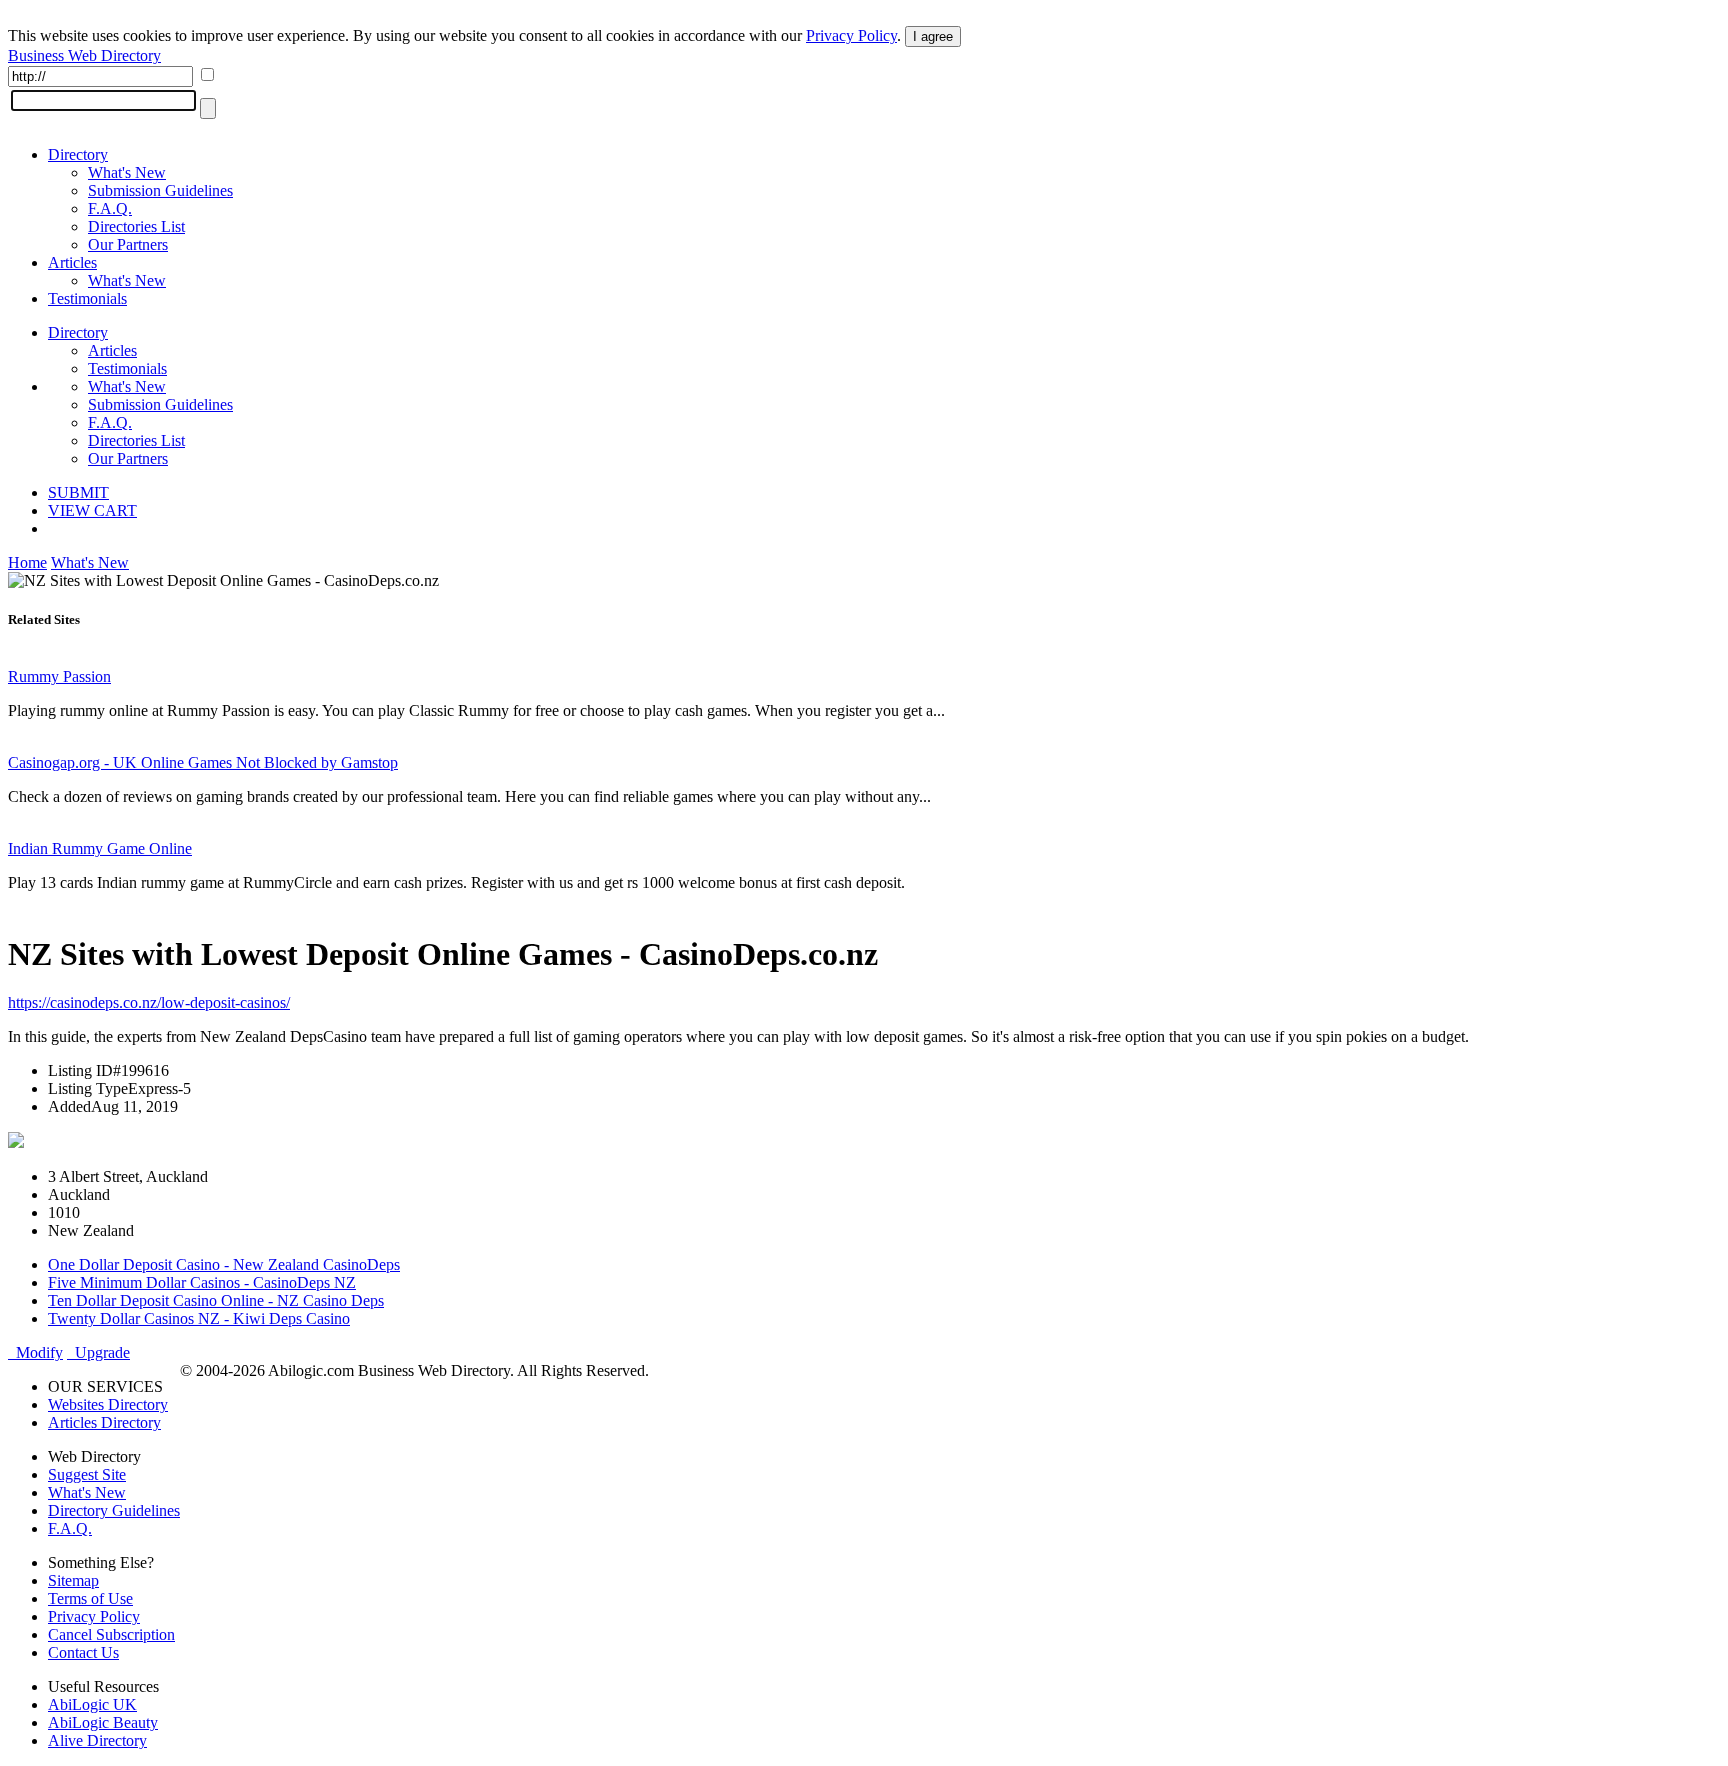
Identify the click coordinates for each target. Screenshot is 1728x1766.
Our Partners (128, 244)
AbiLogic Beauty (103, 1722)
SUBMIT (78, 492)
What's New (127, 172)
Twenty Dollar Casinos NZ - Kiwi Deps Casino (199, 1318)
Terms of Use (90, 1598)
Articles (72, 262)
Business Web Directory (84, 55)
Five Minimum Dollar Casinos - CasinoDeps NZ (202, 1282)
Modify (35, 1352)
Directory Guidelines (114, 1510)
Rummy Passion (59, 676)
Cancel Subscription (111, 1634)
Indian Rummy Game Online (100, 848)
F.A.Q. (110, 208)
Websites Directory (108, 1404)
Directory (78, 154)
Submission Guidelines (160, 190)
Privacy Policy (851, 35)
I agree (933, 36)
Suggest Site (87, 1474)
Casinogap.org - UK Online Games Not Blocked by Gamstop (203, 762)
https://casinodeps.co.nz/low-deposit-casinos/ (149, 1002)
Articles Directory (104, 1422)
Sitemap (73, 1580)
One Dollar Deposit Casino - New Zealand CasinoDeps (224, 1264)
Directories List (136, 226)
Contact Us (83, 1652)
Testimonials (87, 298)
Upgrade (98, 1352)
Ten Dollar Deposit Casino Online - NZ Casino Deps (216, 1300)
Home (27, 562)
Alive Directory (97, 1740)
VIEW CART (92, 510)
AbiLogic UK (92, 1704)
